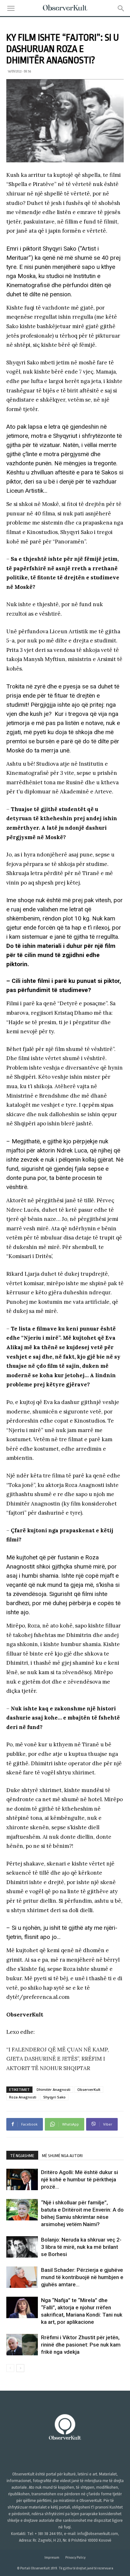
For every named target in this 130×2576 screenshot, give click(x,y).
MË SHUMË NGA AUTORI (62, 2156)
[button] (11, 9)
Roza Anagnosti (23, 2097)
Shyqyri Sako (54, 2097)
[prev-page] (10, 2368)
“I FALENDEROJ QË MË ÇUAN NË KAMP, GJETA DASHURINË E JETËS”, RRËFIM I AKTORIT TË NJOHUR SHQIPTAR (58, 2059)
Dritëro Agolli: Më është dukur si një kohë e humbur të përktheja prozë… (80, 2179)
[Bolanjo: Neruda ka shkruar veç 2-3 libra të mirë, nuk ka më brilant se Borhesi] (22, 2247)
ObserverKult (89, 2089)
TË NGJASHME (22, 2156)
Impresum (52, 2558)
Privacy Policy (75, 2558)
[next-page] (20, 2368)
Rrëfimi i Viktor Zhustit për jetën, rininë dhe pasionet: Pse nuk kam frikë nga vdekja (81, 2345)
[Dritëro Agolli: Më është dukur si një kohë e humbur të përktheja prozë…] (22, 2179)
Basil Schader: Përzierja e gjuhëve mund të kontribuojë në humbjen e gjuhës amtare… (82, 2277)
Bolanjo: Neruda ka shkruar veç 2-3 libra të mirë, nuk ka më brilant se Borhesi (81, 2247)
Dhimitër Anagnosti (53, 2089)
